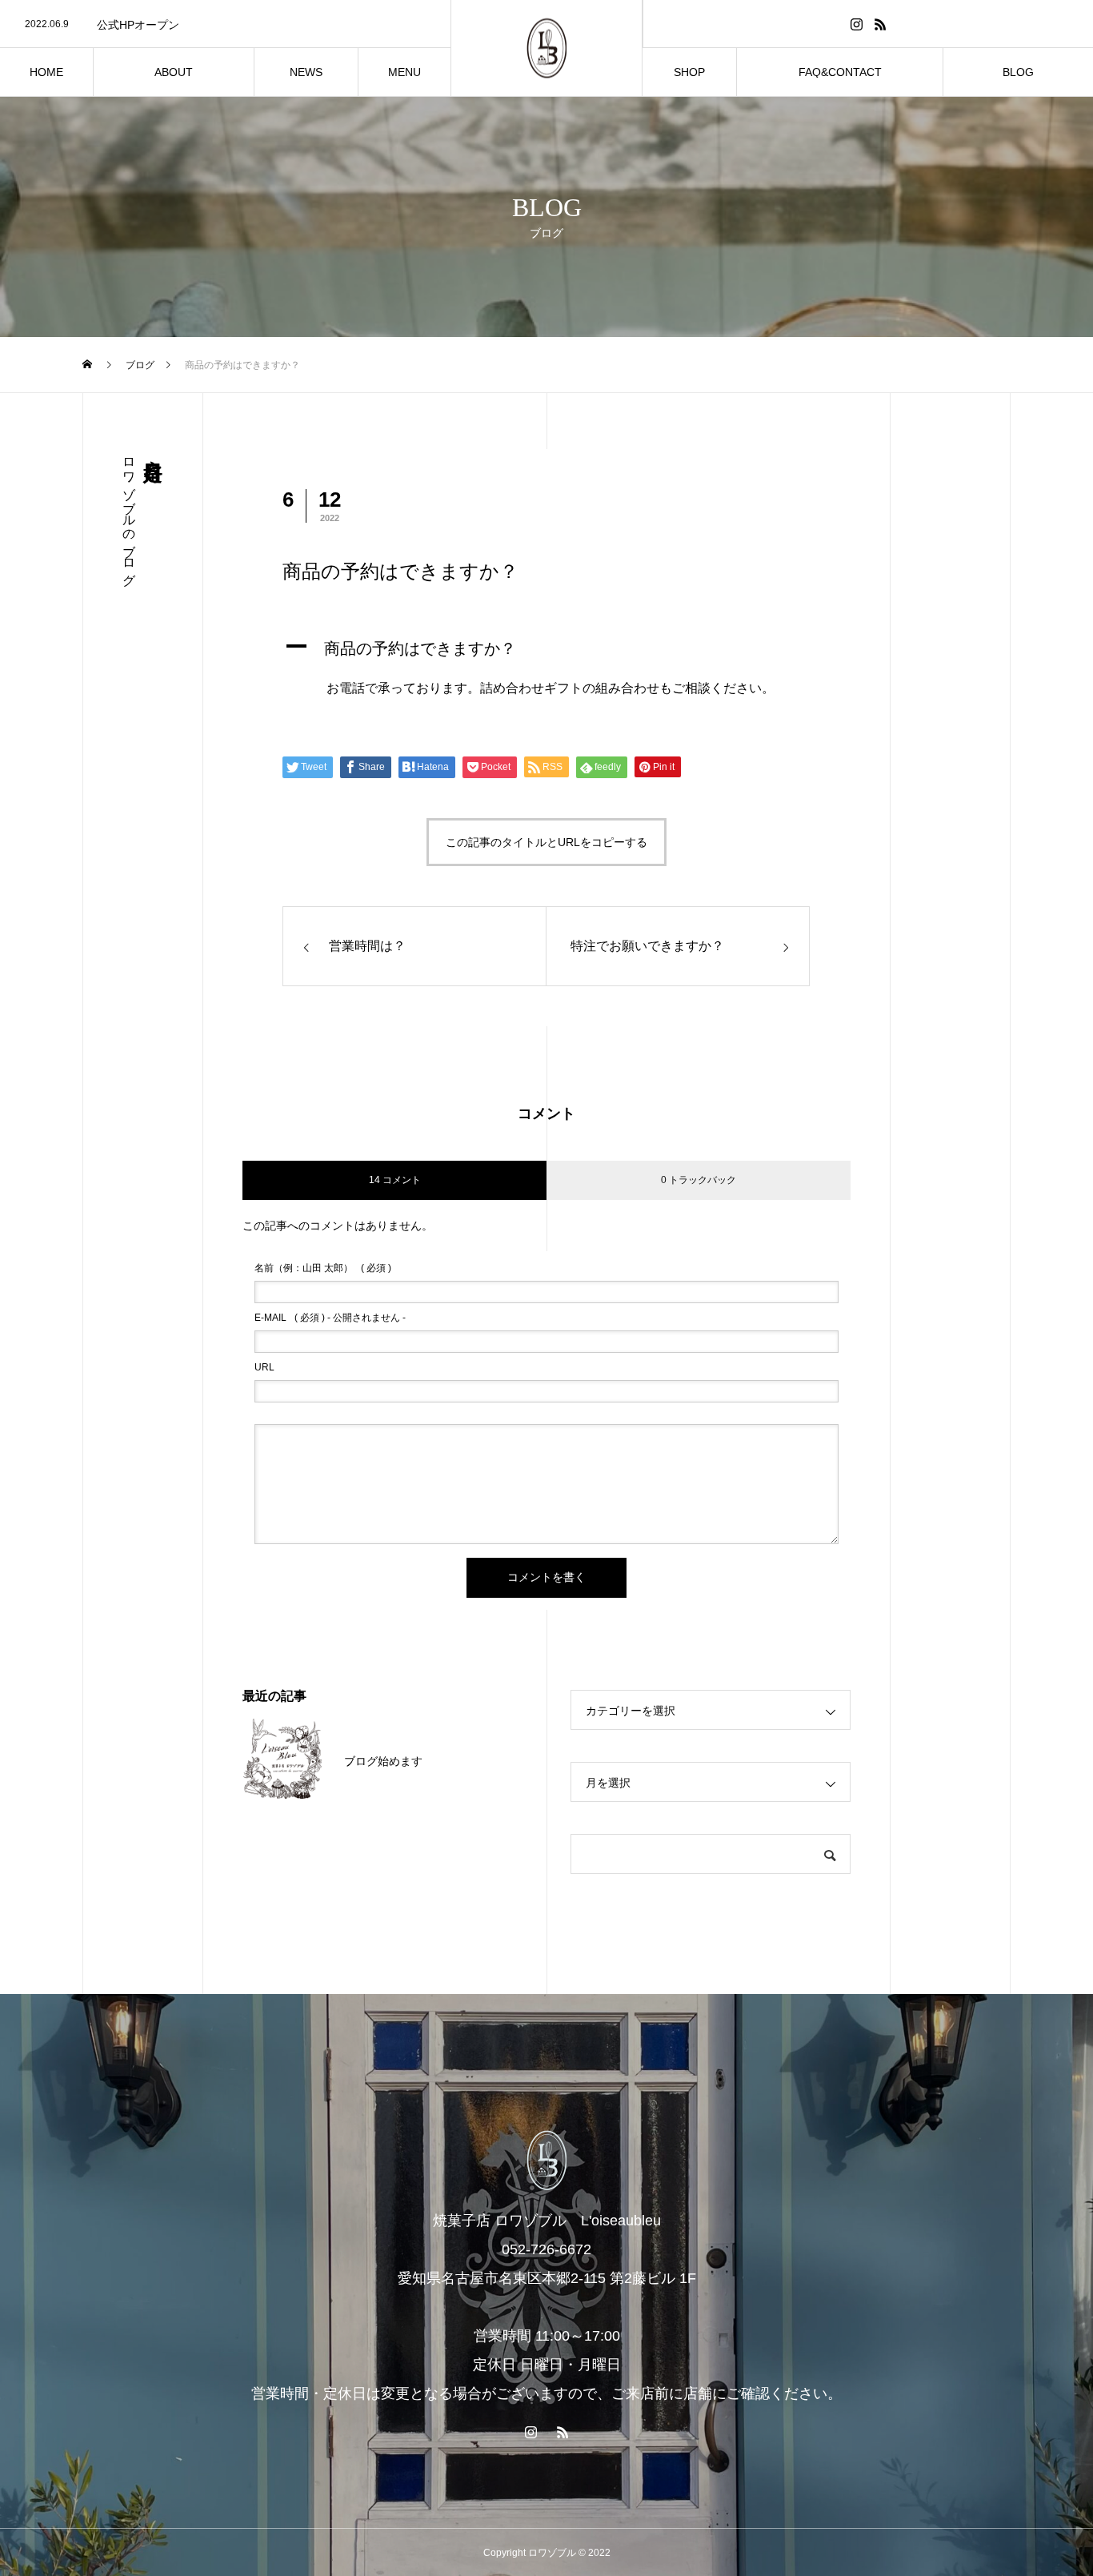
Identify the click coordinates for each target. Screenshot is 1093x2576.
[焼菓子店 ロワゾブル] (546, 48)
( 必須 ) (323, 1268)
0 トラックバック (699, 1180)
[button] (546, 648)
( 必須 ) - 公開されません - (330, 1318)
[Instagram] (856, 24)
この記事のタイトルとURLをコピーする (546, 842)
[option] (225, 25)
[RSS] (880, 24)
